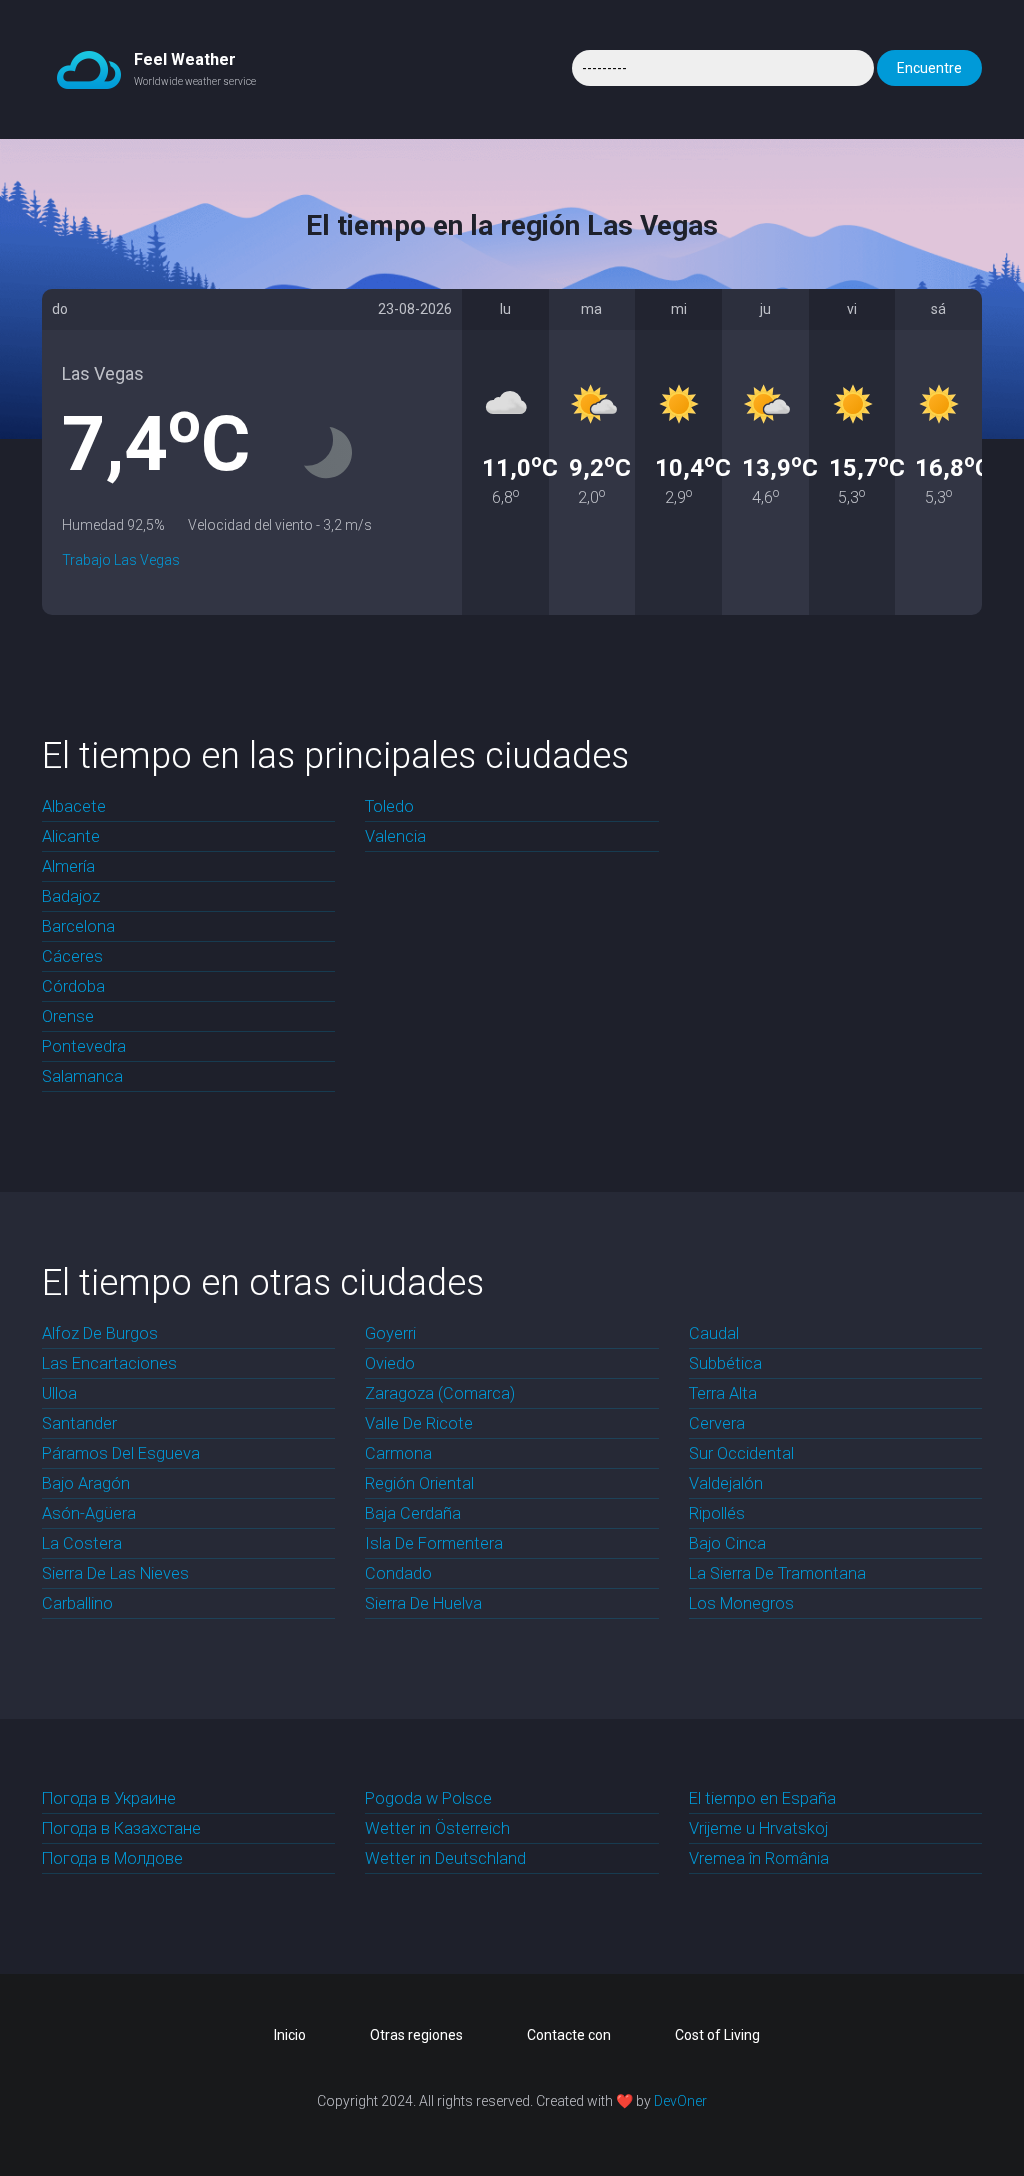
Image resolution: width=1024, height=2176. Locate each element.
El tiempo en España (762, 1798)
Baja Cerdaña (413, 1513)
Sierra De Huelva (423, 1603)
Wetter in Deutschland (445, 1858)
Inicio (290, 2035)
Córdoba (73, 986)
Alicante (71, 836)
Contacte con (569, 2035)
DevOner (680, 2101)
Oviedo (390, 1363)
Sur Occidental (741, 1453)
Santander (79, 1423)
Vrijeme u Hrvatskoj (758, 1828)
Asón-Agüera (89, 1513)
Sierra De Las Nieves (115, 1573)
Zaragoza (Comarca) (440, 1393)
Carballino (77, 1603)
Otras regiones (416, 2035)
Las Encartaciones (109, 1363)
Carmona (398, 1453)
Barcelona (78, 926)
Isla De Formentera (434, 1543)
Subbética (725, 1363)
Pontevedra (84, 1046)
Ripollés (717, 1513)
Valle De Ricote (419, 1423)
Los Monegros (741, 1603)
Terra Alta (723, 1393)
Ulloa (59, 1393)
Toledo (389, 806)
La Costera (82, 1543)
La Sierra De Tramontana (777, 1573)
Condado (398, 1573)
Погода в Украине (109, 1798)
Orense (68, 1016)
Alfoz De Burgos (100, 1333)
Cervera (717, 1423)
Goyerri (390, 1333)
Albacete (74, 806)
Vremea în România (759, 1858)
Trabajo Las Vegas (121, 560)
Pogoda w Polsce (428, 1798)
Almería (68, 866)
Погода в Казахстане (121, 1828)
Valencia (395, 836)
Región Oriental (419, 1483)
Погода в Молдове (112, 1858)
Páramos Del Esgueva (121, 1453)
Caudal (714, 1333)
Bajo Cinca (727, 1543)
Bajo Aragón (86, 1483)
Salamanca (82, 1076)
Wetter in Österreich (437, 1828)
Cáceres (72, 956)
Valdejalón (726, 1483)
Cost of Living (717, 2035)
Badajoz (71, 896)
